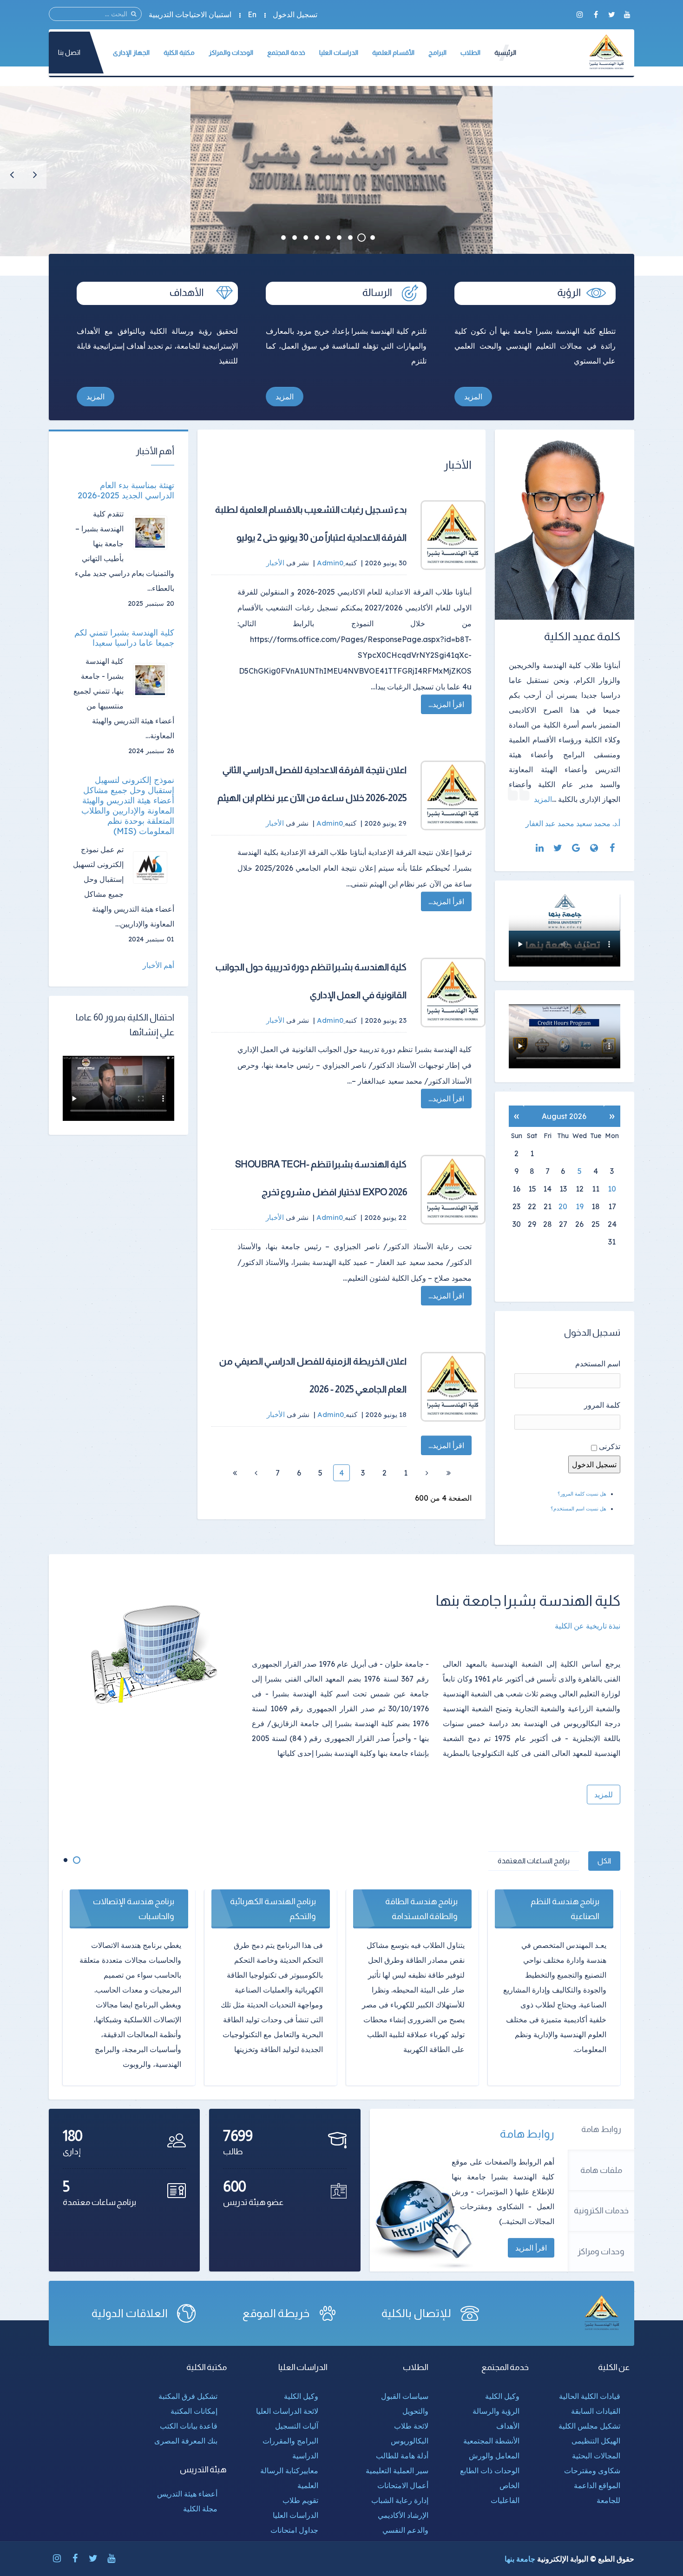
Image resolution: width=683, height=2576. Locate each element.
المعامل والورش (494, 2456)
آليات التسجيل (297, 2426)
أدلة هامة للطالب (402, 2456)
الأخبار (275, 563)
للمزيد (604, 1795)
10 (612, 1189)
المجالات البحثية (596, 2456)
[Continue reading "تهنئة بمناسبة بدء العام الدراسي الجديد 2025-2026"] (154, 533)
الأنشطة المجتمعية (491, 2441)
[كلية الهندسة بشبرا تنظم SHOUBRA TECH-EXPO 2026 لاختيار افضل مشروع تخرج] (453, 1190)
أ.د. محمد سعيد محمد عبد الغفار (573, 823)
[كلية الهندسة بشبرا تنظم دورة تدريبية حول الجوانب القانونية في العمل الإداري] (453, 993)
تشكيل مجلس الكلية (589, 2426)
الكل (604, 1861)
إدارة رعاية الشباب (400, 2500)
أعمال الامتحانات (403, 2485)
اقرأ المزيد (531, 2248)
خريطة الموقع (276, 2313)
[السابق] (427, 1473)
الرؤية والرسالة (496, 2411)
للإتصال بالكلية (416, 2313)
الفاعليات (505, 2500)
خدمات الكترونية (601, 2211)
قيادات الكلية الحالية (590, 2396)
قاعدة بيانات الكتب (189, 2426)
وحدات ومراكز (601, 2252)
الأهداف (508, 2426)
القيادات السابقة (596, 2411)
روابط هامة (601, 2129)
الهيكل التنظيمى (596, 2441)
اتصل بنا (69, 52)
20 (563, 1206)
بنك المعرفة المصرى (186, 2441)
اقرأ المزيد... (446, 704)
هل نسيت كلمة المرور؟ (582, 1494)
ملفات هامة (601, 2170)
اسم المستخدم (598, 1364)
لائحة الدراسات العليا (287, 2411)
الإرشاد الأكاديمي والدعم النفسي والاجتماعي (403, 2530)
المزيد (473, 397)
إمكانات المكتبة (194, 2411)
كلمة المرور (602, 1405)
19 (580, 1206)
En (252, 14)
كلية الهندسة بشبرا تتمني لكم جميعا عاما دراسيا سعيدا (124, 638)
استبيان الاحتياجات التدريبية (190, 14)
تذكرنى (610, 1446)
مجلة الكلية (200, 2509)
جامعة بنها (520, 2559)
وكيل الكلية (502, 2396)
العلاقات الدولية (130, 2313)
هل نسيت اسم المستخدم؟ (578, 1509)
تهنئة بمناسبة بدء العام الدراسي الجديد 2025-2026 (126, 490)
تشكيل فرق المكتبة (188, 2396)
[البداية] (448, 1473)
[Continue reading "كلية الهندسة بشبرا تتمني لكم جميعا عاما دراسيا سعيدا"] (154, 680)
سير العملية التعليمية (397, 2470)
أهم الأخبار (158, 965)
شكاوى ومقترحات (592, 2470)
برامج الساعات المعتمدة (534, 1861)
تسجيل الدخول (295, 14)
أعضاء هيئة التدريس (187, 2494)
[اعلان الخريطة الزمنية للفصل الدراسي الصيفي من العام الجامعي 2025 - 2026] (453, 1387)
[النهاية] (235, 1473)
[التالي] (256, 1473)
